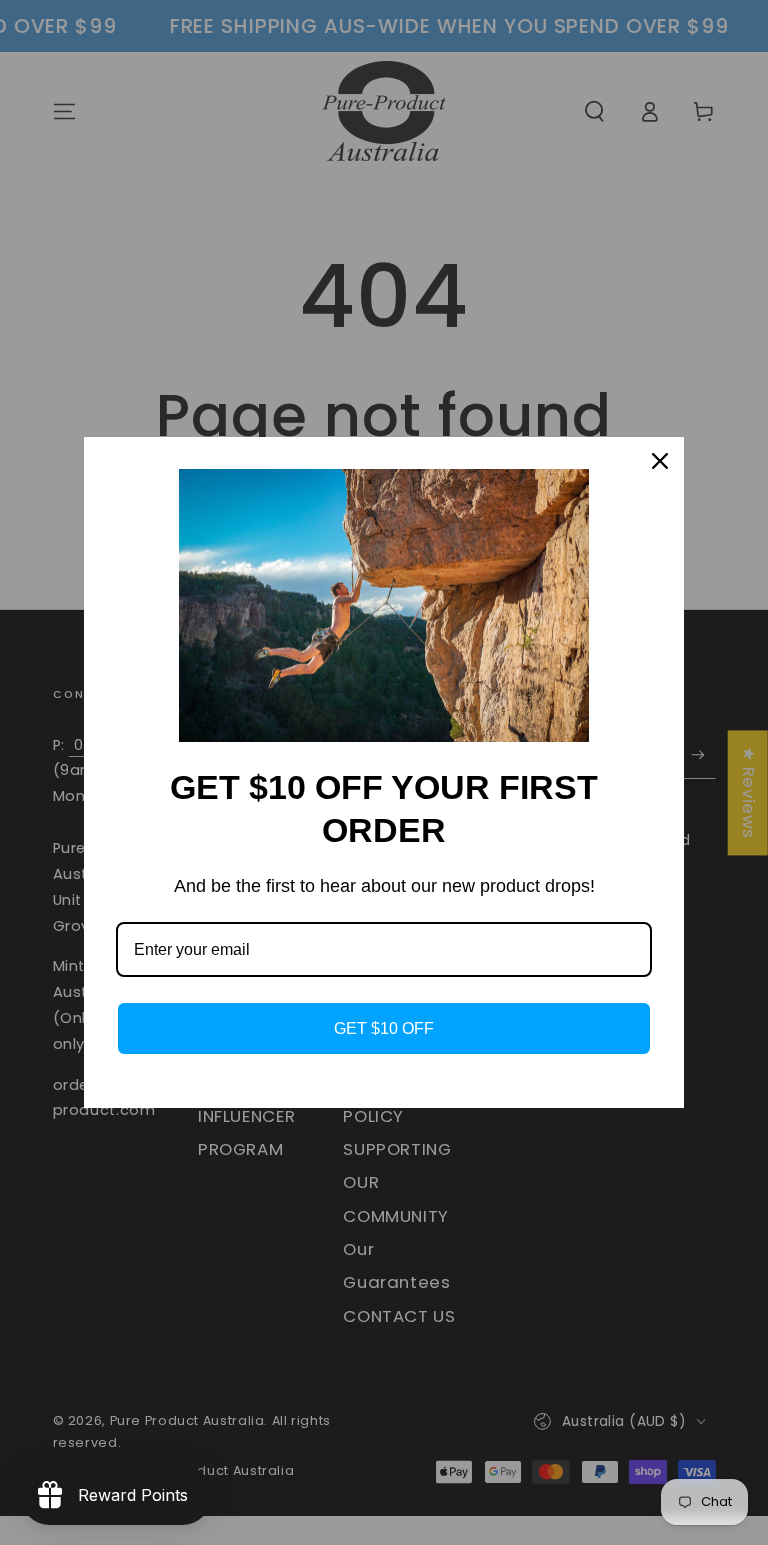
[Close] (660, 461)
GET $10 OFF (384, 1028)
